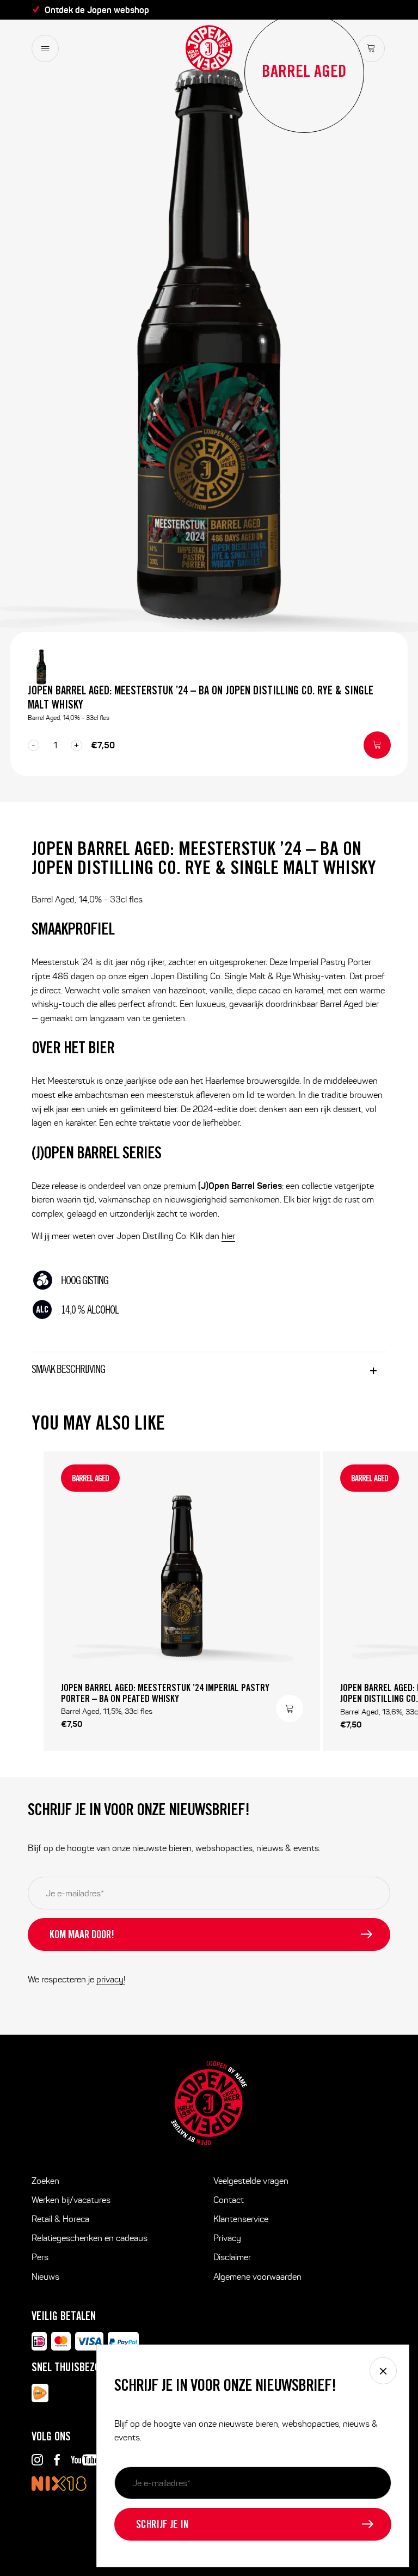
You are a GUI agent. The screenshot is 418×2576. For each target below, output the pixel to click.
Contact (229, 2200)
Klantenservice (241, 2219)
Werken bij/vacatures (71, 2200)
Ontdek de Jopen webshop (97, 10)
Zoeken (45, 2181)
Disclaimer (232, 2257)
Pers (40, 2257)
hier (228, 1236)
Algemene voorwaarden (257, 2277)
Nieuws (45, 2277)
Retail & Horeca (60, 2219)
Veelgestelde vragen (251, 2181)
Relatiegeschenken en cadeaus (90, 2238)
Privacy (227, 2238)
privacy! (111, 1979)
